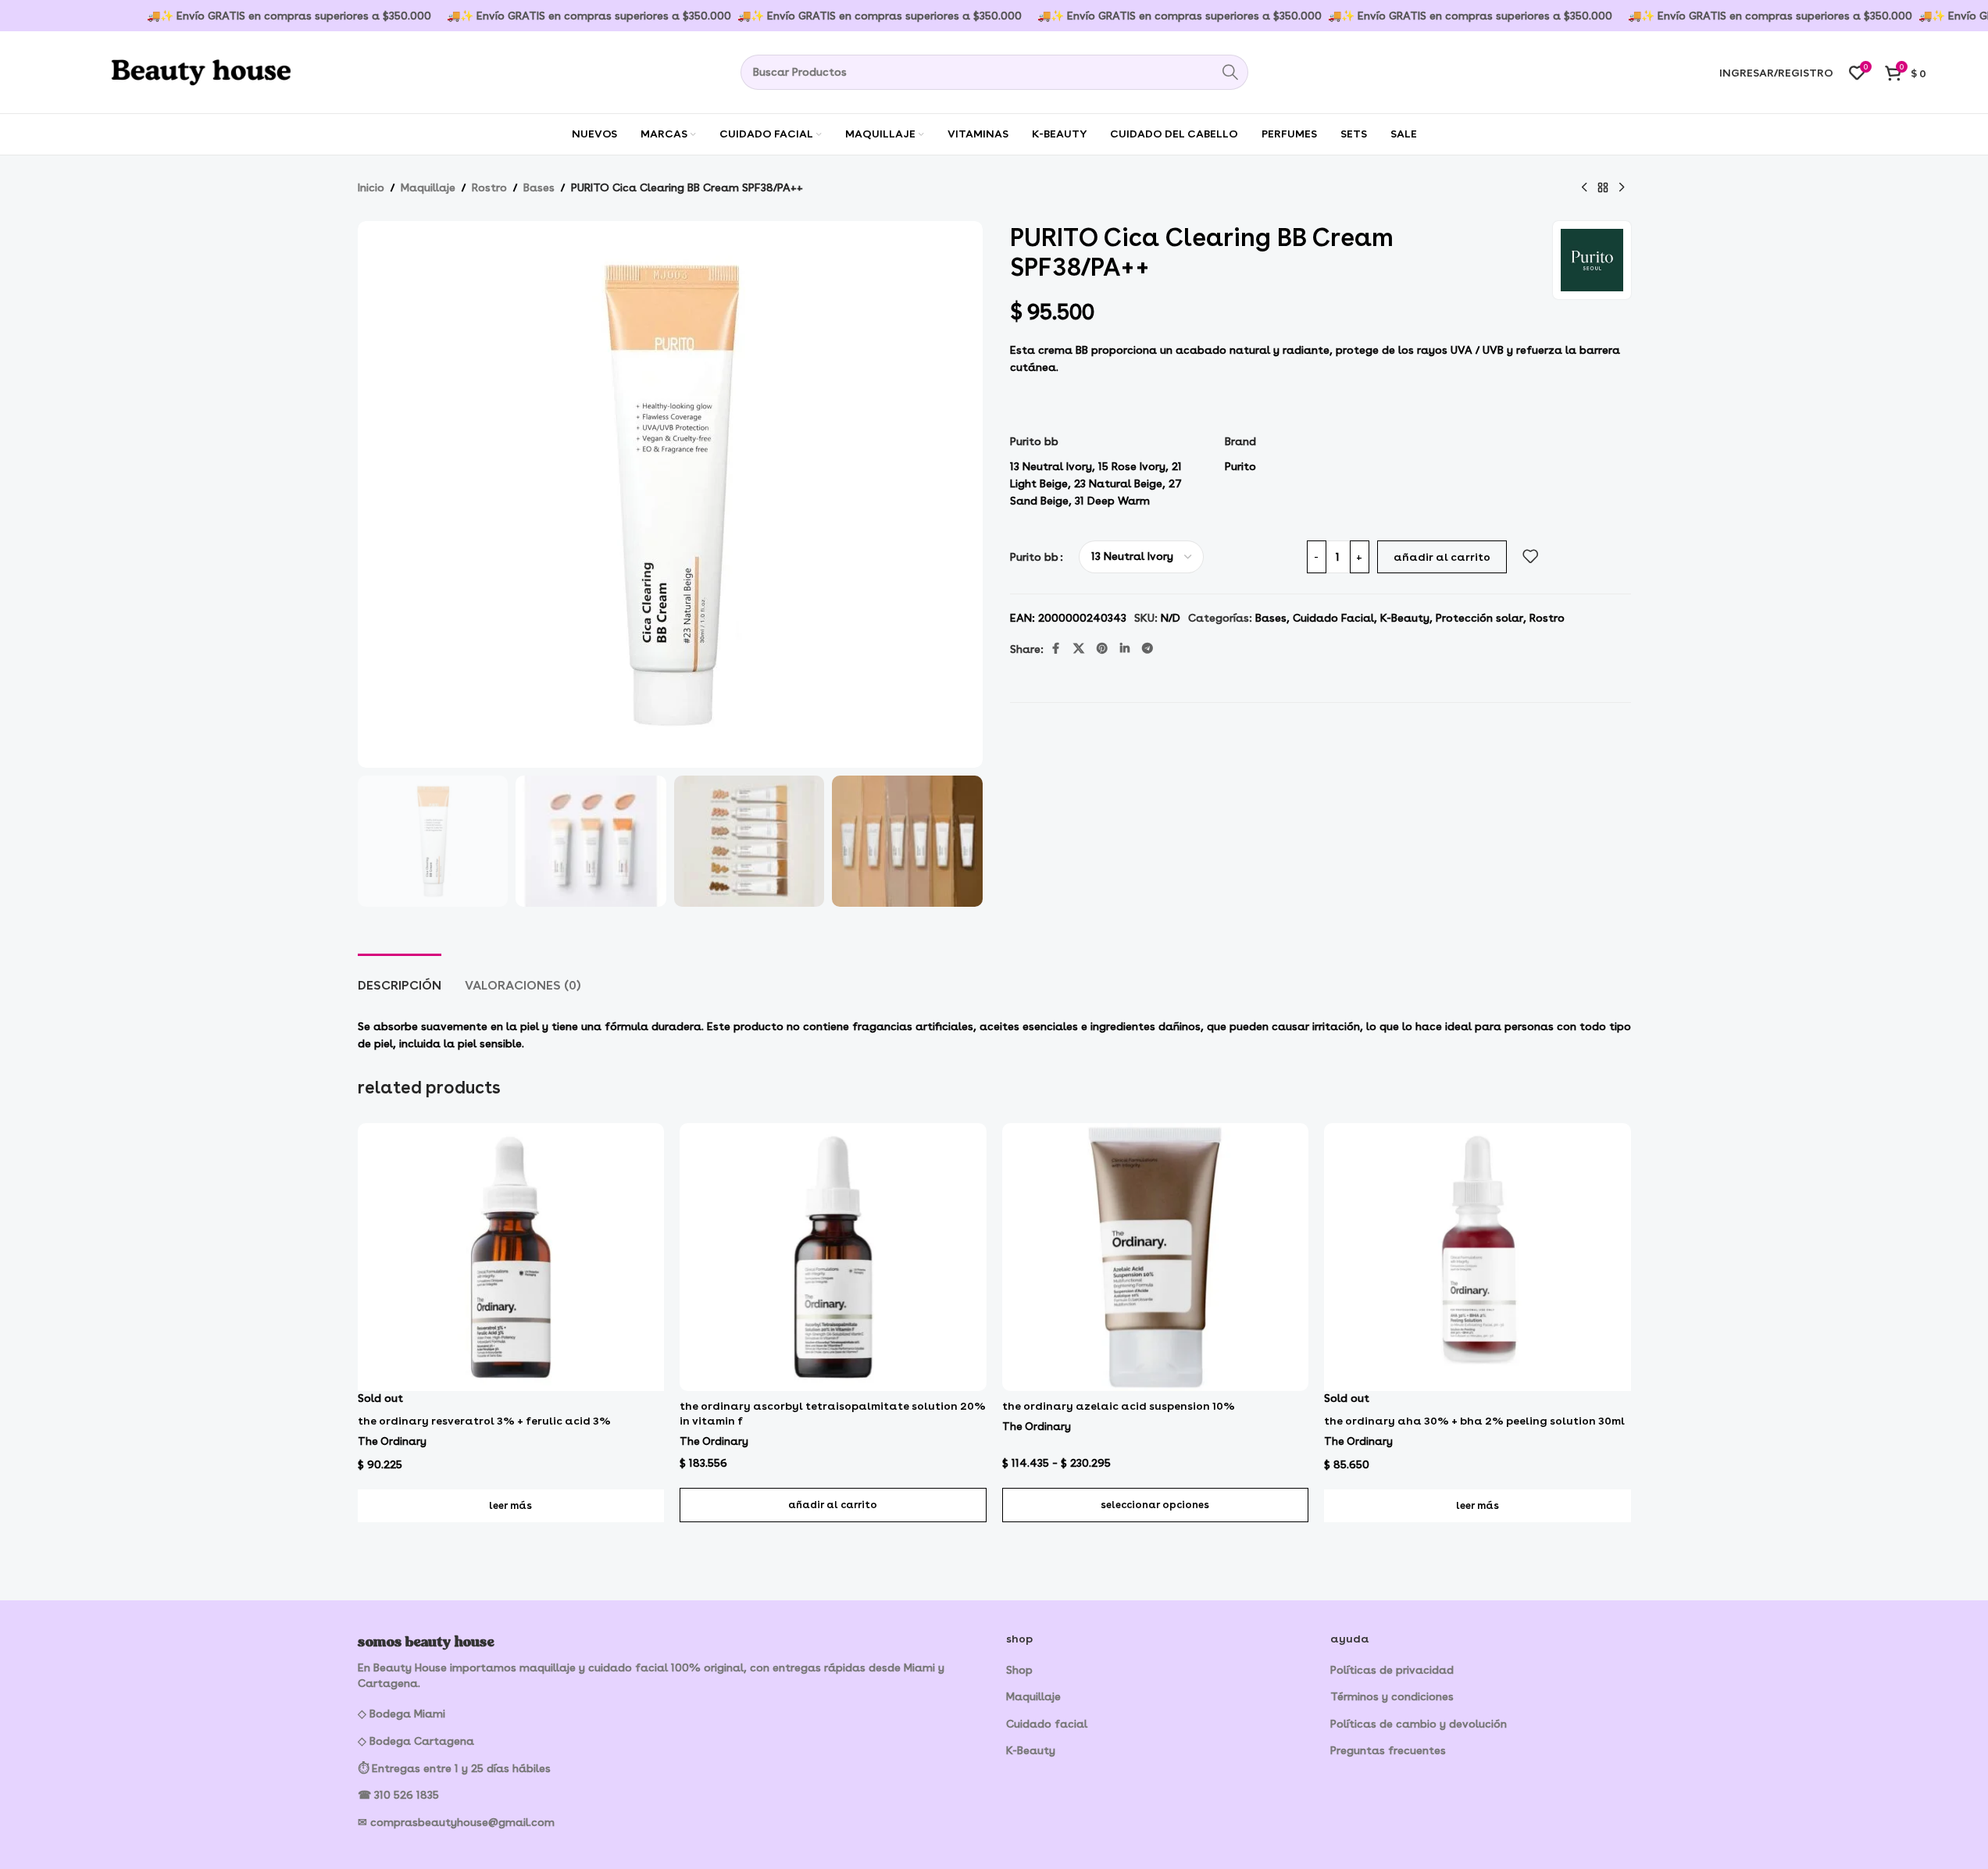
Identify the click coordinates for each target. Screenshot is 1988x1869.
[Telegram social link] (1147, 649)
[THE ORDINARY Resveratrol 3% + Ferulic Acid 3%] (511, 1257)
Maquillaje (428, 187)
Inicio (371, 187)
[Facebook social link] (1056, 649)
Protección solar (1479, 618)
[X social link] (1079, 649)
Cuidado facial (1047, 1724)
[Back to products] (1603, 188)
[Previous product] (1584, 188)
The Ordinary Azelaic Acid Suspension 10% (1119, 1406)
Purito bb (1034, 557)
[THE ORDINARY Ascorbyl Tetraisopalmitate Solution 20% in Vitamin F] (833, 1257)
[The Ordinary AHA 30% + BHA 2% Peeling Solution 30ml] (1478, 1257)
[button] (833, 1505)
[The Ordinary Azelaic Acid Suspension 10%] (1156, 1257)
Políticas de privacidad (1392, 1670)
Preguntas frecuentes (1388, 1750)
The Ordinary (392, 1441)
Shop (1019, 1670)
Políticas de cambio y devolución (1419, 1724)
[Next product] (1622, 188)
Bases (539, 187)
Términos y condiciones (1392, 1696)
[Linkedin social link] (1125, 649)
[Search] (1231, 72)
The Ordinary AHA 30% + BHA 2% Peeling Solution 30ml (1474, 1421)
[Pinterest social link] (1102, 649)
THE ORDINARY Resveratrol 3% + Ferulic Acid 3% (484, 1421)
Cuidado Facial (1333, 618)
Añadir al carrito (1442, 557)
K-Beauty (1405, 618)
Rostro (489, 187)
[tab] (400, 977)
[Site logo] (179, 70)
